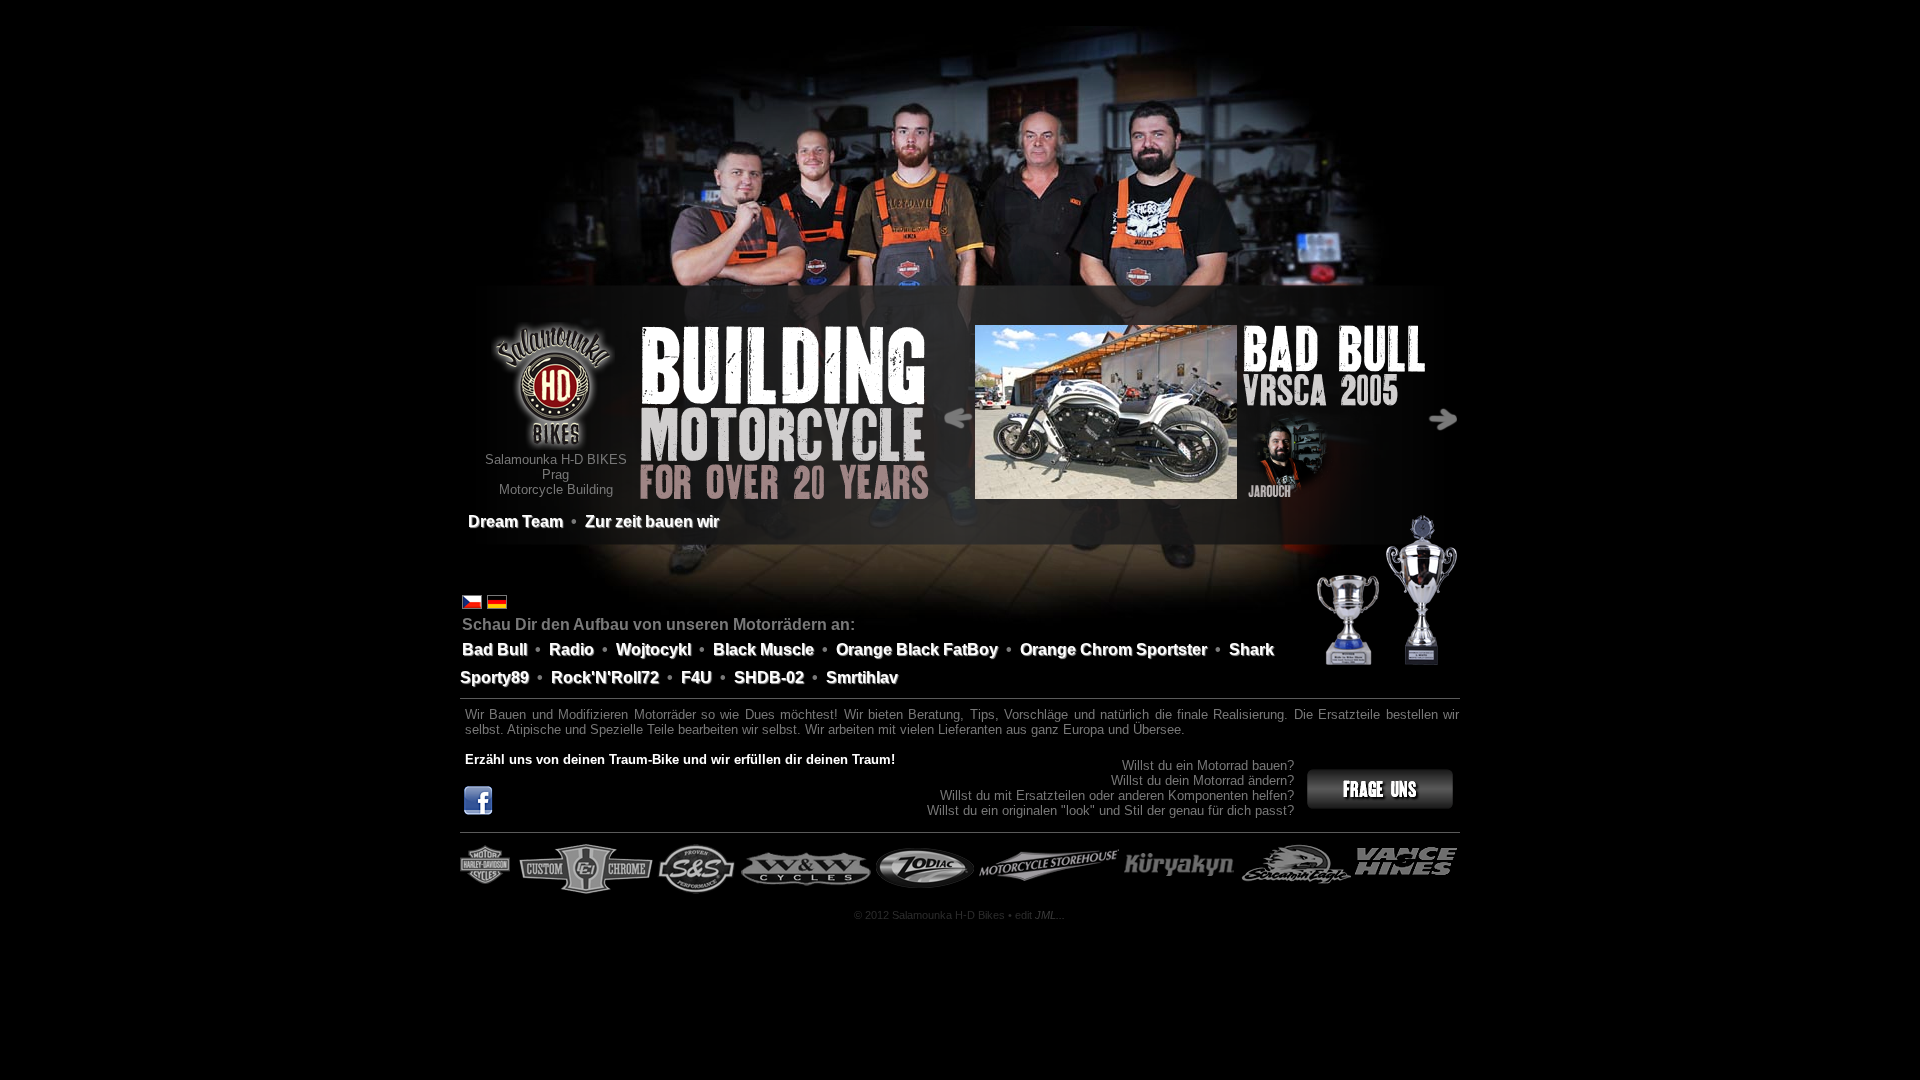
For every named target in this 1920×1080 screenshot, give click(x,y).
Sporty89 (494, 677)
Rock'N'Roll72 (605, 677)
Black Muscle (763, 649)
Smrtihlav (862, 677)
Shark (1251, 649)
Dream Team (515, 521)
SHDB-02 (769, 677)
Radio (571, 649)
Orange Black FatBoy (917, 649)
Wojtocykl (653, 649)
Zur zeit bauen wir (652, 521)
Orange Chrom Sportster (1113, 649)
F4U (696, 677)
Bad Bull (494, 649)
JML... (1050, 915)
